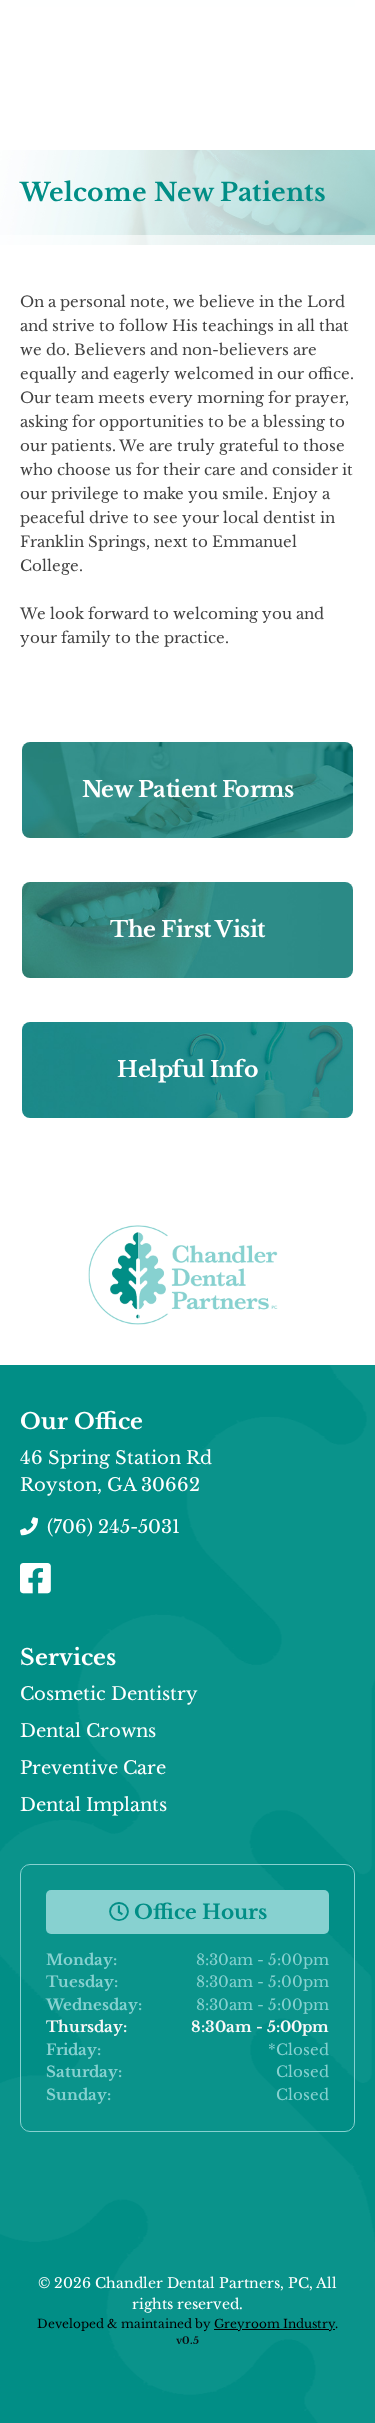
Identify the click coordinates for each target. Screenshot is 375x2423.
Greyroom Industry (274, 2323)
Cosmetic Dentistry (109, 1694)
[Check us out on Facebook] (37, 1579)
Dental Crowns (88, 1731)
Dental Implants (93, 1805)
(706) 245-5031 (111, 1527)
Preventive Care (93, 1768)
